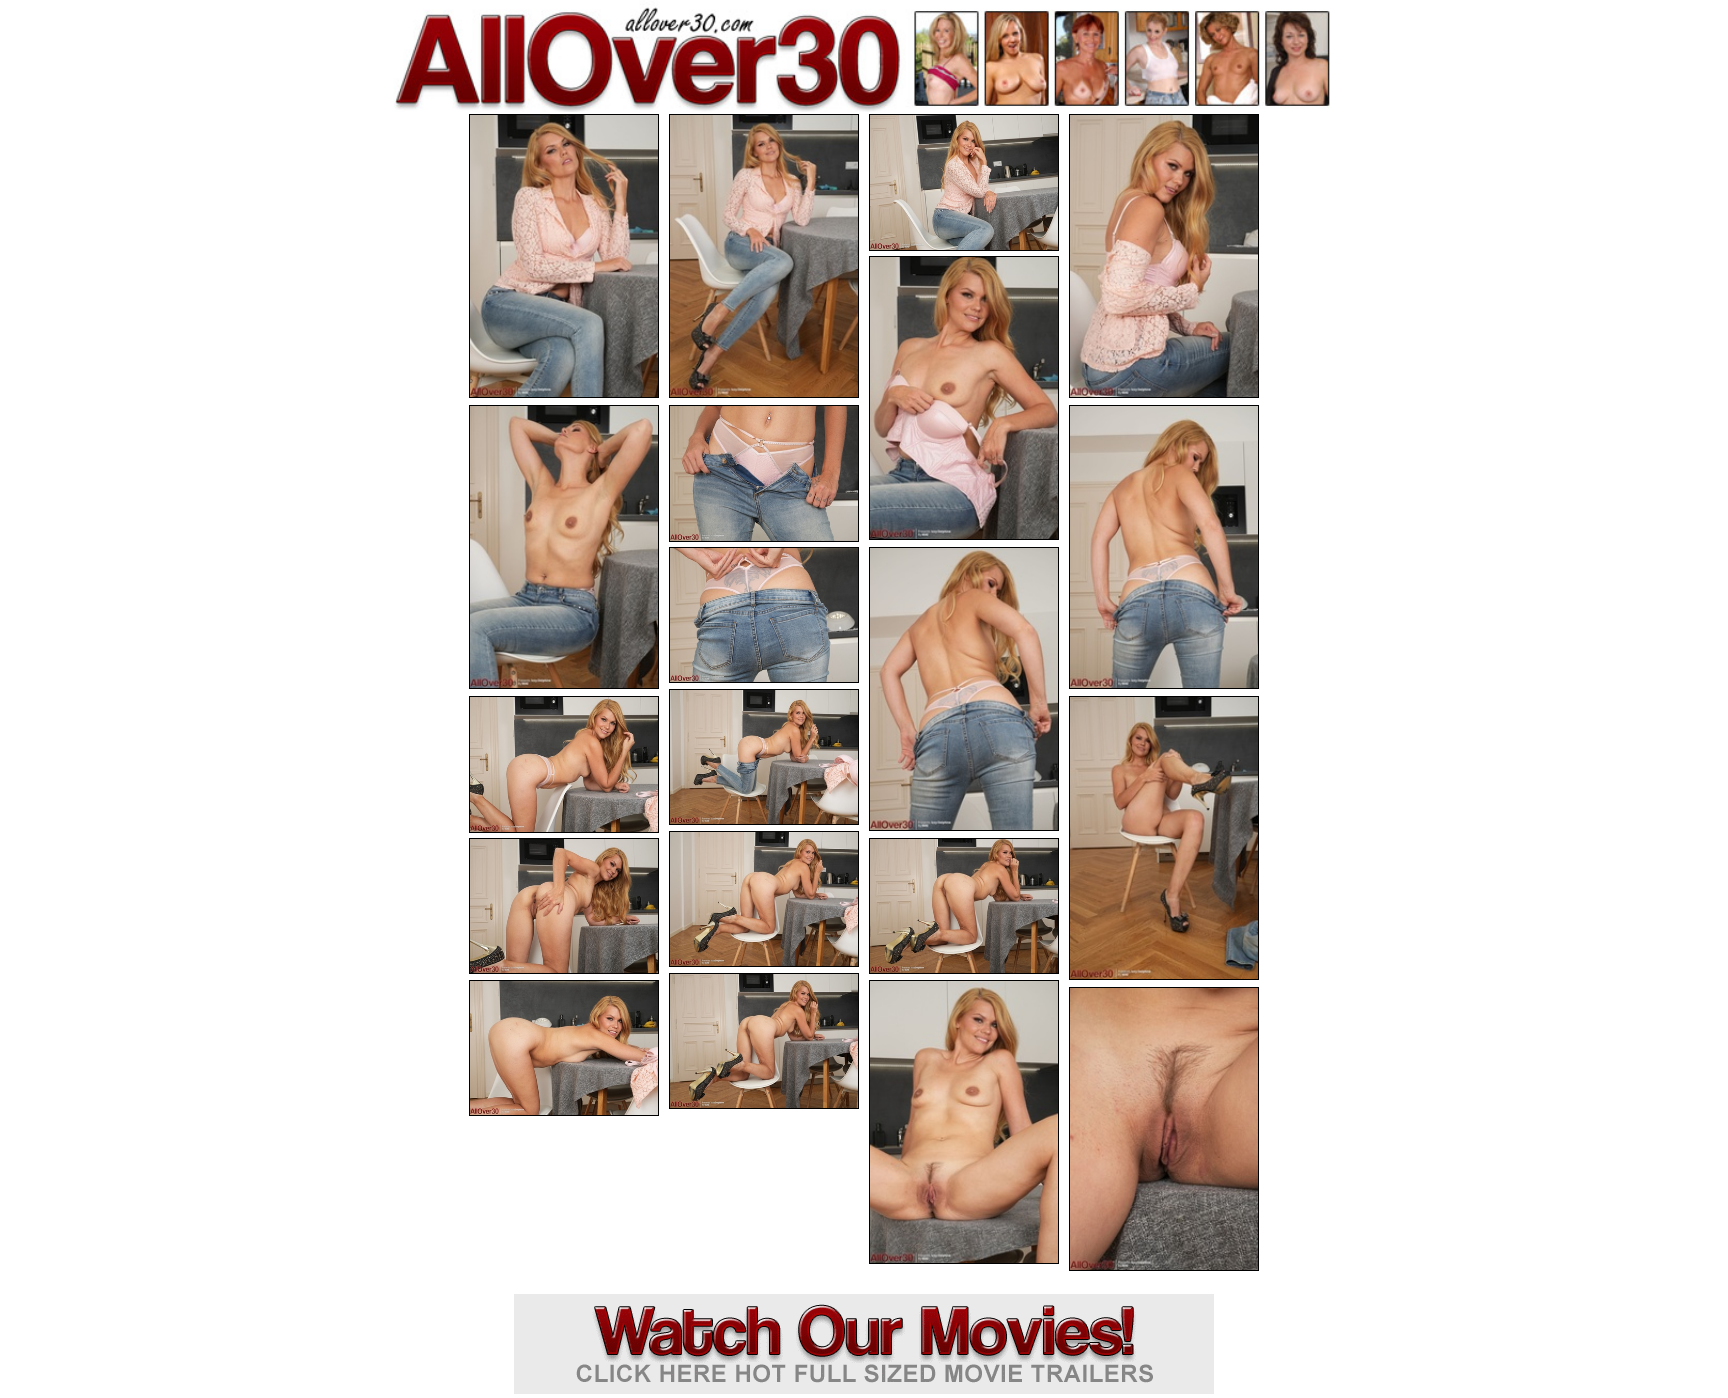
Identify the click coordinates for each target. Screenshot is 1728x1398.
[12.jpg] (564, 764)
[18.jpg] (564, 1048)
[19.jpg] (964, 1122)
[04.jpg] (1164, 256)
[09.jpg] (764, 615)
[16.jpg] (964, 906)
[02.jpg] (764, 256)
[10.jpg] (964, 689)
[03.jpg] (964, 182)
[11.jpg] (764, 757)
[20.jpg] (1164, 1129)
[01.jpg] (564, 256)
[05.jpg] (964, 398)
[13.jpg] (1164, 838)
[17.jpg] (764, 1041)
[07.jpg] (764, 473)
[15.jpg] (564, 906)
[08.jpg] (1164, 547)
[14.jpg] (764, 899)
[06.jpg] (564, 547)
